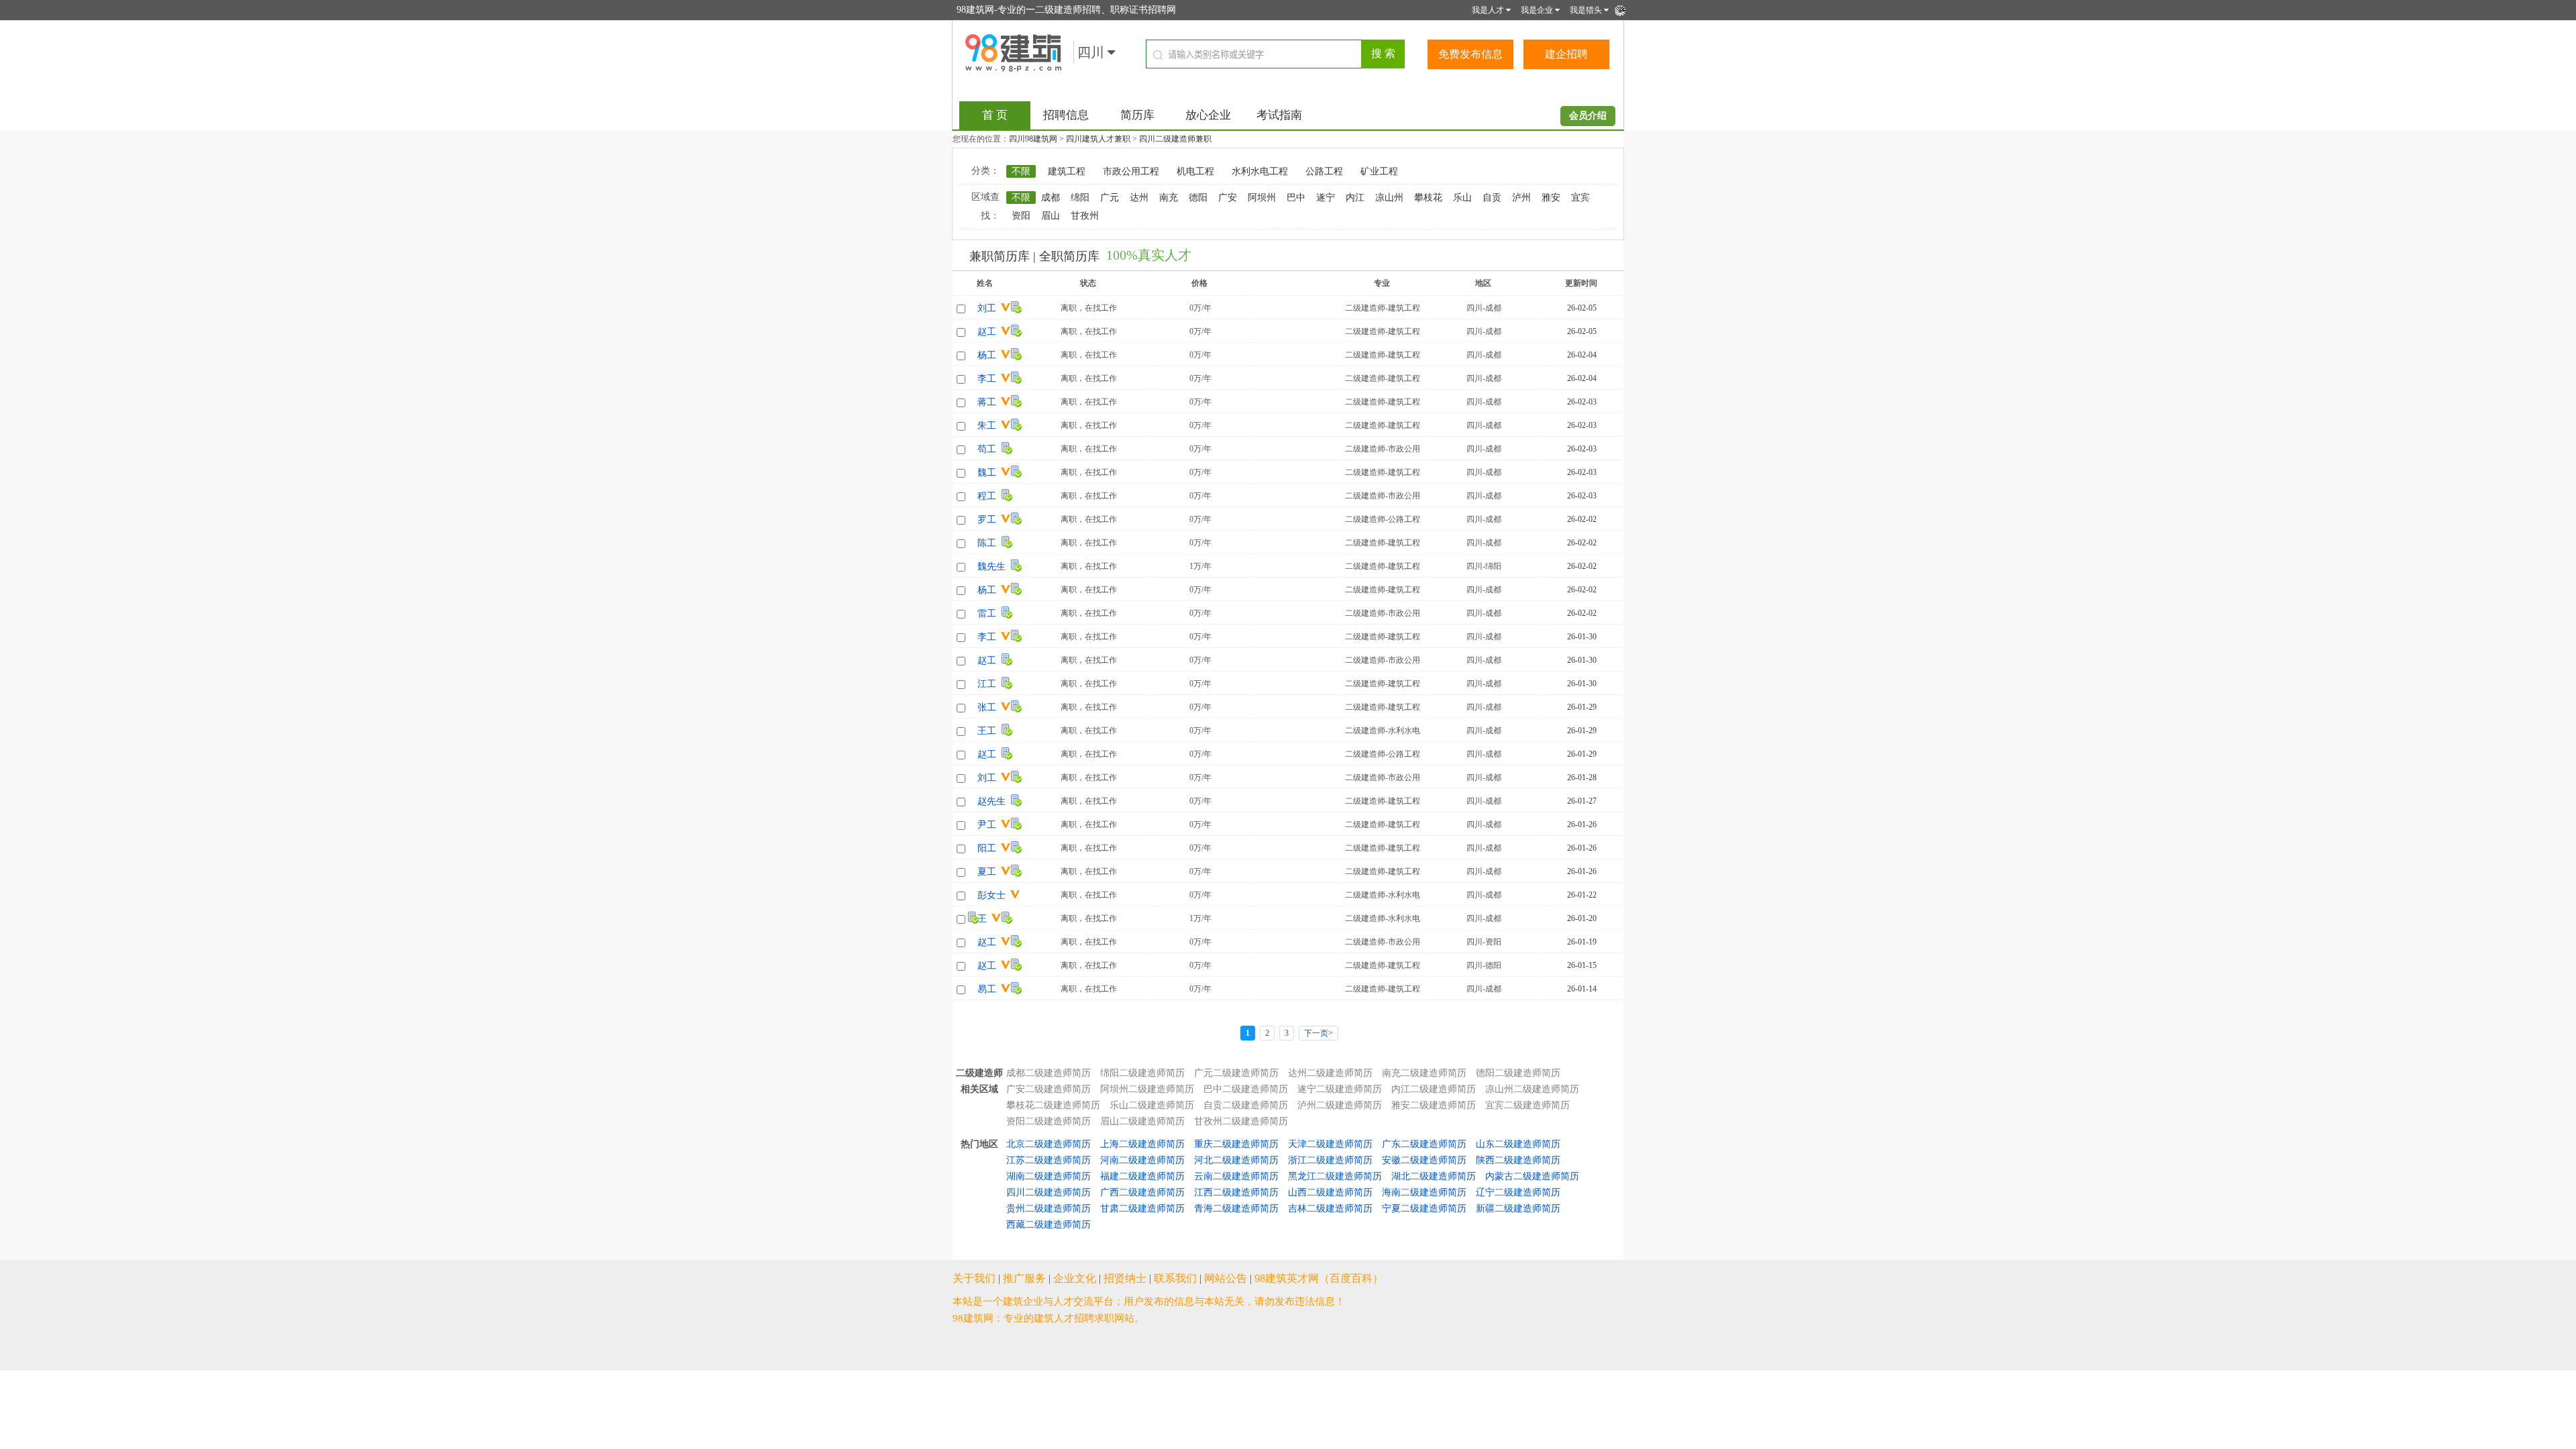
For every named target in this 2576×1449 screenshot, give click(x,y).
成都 (1051, 198)
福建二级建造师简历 (1142, 1176)
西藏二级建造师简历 (1049, 1225)
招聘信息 (1066, 115)
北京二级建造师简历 (1049, 1144)
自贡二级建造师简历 (1246, 1105)
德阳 (1198, 198)
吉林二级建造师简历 (1330, 1209)
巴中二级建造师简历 (1246, 1089)
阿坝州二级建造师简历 (1147, 1089)
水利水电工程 (1260, 171)
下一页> (1319, 1033)
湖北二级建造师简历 (1434, 1176)
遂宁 (1326, 198)
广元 (1110, 198)
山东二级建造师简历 (1518, 1144)
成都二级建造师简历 (1049, 1073)
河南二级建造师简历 (1142, 1160)
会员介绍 (1588, 116)
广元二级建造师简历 (1236, 1073)
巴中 (1296, 198)
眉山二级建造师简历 (1142, 1121)
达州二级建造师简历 (1330, 1073)
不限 (1021, 171)
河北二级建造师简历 (1236, 1160)
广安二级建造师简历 (1049, 1089)
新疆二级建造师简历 (1518, 1209)
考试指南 (1279, 115)
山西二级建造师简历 (1330, 1192)
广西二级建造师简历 (1142, 1192)
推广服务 (1024, 1278)
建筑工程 (1067, 171)
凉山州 (1389, 198)
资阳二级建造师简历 (1049, 1121)
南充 (1169, 198)
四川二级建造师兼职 (1175, 139)
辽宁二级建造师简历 (1518, 1192)
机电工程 (1195, 171)
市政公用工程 (1131, 171)
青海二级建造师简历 (1236, 1209)
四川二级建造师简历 (1049, 1192)
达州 (1139, 198)
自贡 (1492, 198)
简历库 (1137, 115)
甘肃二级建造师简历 (1142, 1209)
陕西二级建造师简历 (1518, 1160)
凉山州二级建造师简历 (1532, 1089)
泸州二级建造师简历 (1340, 1105)
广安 (1228, 198)
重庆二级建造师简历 (1236, 1144)
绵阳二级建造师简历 (1142, 1073)
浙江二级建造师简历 (1330, 1160)
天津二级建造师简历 (1330, 1144)
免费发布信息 (1470, 54)
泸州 (1521, 198)
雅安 (1551, 198)
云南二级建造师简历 (1236, 1176)
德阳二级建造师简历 (1518, 1073)
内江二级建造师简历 (1434, 1089)
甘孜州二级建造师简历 (1241, 1121)
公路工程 (1324, 171)
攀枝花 (1428, 198)
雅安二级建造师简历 (1434, 1105)
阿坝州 (1262, 198)
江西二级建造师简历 (1236, 1192)
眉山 (1051, 216)
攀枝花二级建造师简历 (1053, 1105)
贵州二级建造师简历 (1049, 1209)
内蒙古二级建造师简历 (1532, 1176)
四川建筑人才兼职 (1098, 139)
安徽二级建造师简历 (1424, 1160)
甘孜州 (1085, 216)
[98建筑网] (1013, 52)
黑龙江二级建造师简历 (1335, 1176)
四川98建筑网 (1033, 139)
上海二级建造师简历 (1142, 1144)
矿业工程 (1379, 171)
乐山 (1462, 198)
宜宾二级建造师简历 (1527, 1105)
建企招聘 (1566, 54)
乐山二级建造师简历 (1152, 1105)
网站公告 (1226, 1278)
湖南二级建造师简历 (1049, 1176)
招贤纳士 (1125, 1278)
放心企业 (1208, 115)
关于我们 (974, 1278)
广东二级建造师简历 (1424, 1144)
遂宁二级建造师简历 (1340, 1089)
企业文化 (1075, 1278)
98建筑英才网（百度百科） (1319, 1278)
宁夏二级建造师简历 (1424, 1209)
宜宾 (1580, 198)
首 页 (995, 115)
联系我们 (1175, 1278)
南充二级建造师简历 (1424, 1073)
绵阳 (1080, 198)
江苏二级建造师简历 (1049, 1160)
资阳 (1021, 216)
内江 (1355, 198)
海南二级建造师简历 (1424, 1192)
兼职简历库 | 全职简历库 (1034, 256)
